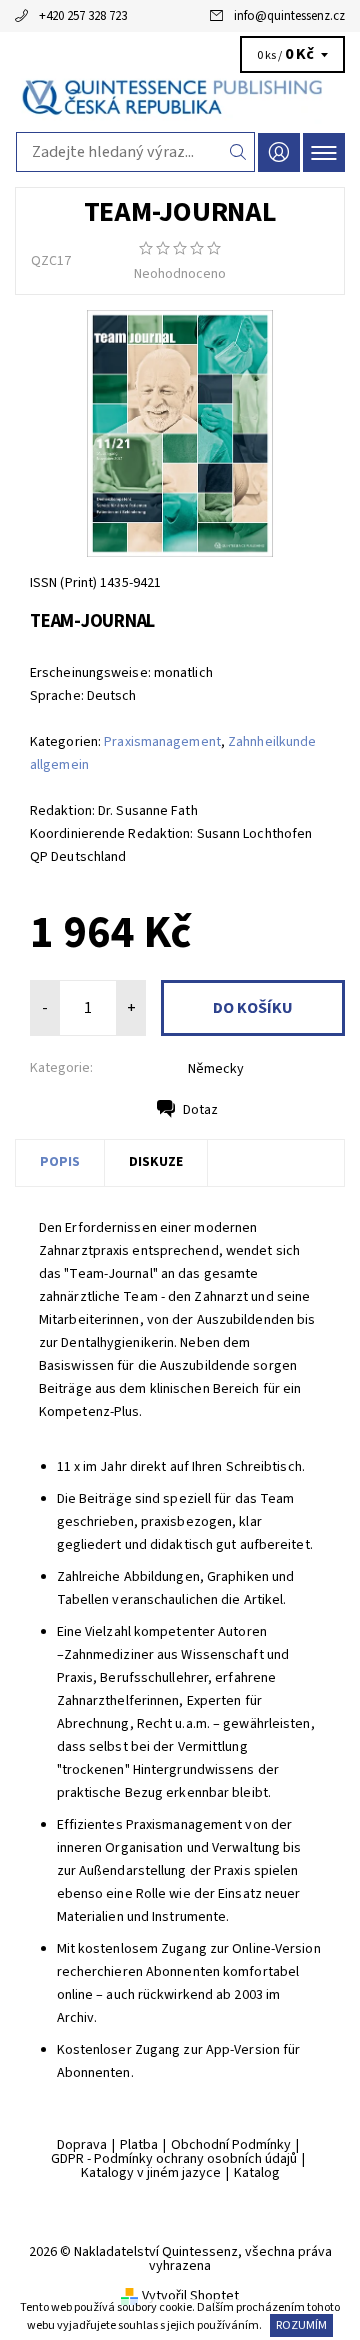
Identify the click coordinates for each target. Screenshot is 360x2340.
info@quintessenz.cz (289, 16)
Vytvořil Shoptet (190, 2296)
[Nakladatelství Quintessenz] (180, 98)
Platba (139, 2145)
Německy (216, 1069)
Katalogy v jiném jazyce (151, 2173)
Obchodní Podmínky (231, 2145)
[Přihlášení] (279, 152)
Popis (60, 1162)
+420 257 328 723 (83, 16)
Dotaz (200, 1110)
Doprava (82, 2145)
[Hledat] (238, 152)
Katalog (257, 2173)
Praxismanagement (162, 742)
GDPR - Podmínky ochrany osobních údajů (174, 2159)
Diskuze (156, 1162)
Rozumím (301, 2325)
